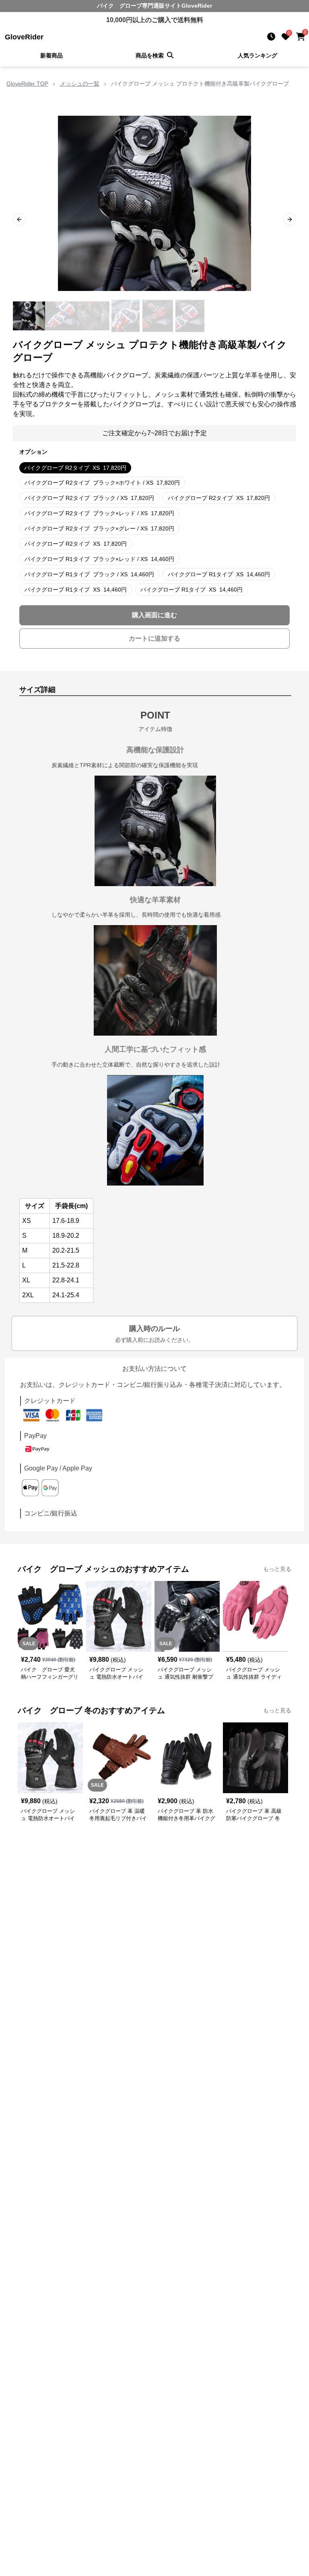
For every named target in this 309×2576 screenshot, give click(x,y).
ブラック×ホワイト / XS (102, 483)
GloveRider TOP (27, 84)
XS (75, 468)
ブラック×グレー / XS (99, 528)
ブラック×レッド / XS (99, 513)
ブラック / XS (89, 498)
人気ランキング (257, 55)
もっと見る (277, 1569)
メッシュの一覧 (80, 84)
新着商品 (51, 55)
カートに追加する (154, 638)
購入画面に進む (154, 615)
